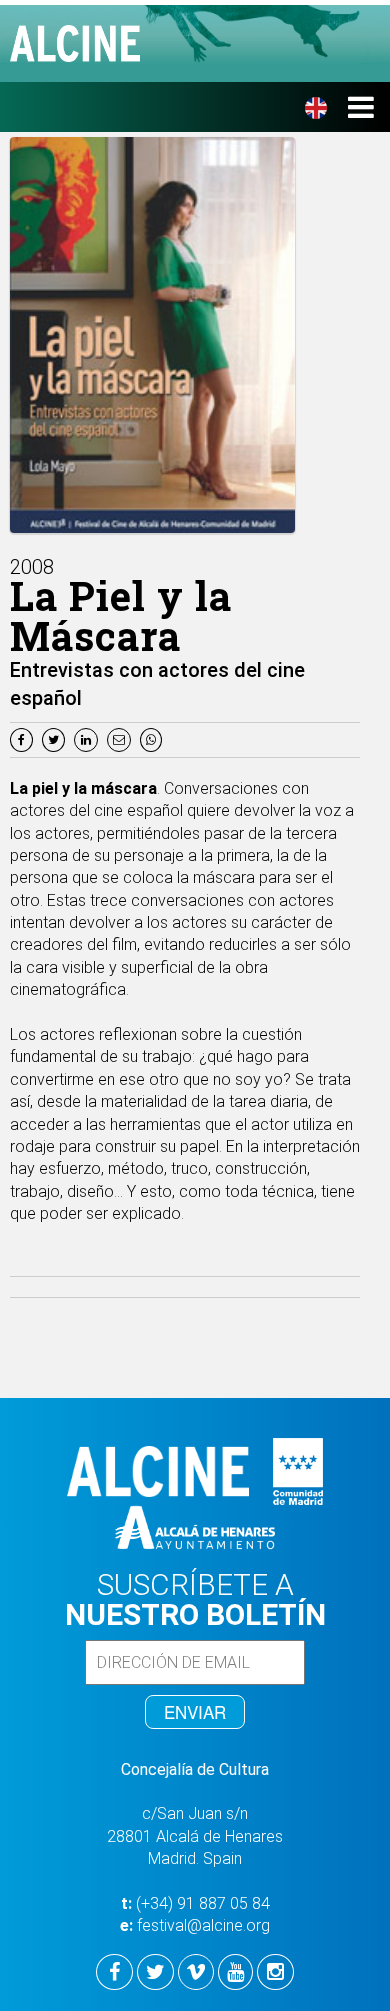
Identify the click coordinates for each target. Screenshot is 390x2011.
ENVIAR (195, 1711)
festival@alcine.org (203, 1925)
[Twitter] (56, 738)
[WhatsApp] (153, 738)
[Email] (123, 738)
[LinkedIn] (88, 738)
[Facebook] (24, 738)
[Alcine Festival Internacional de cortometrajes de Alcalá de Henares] (205, 43)
